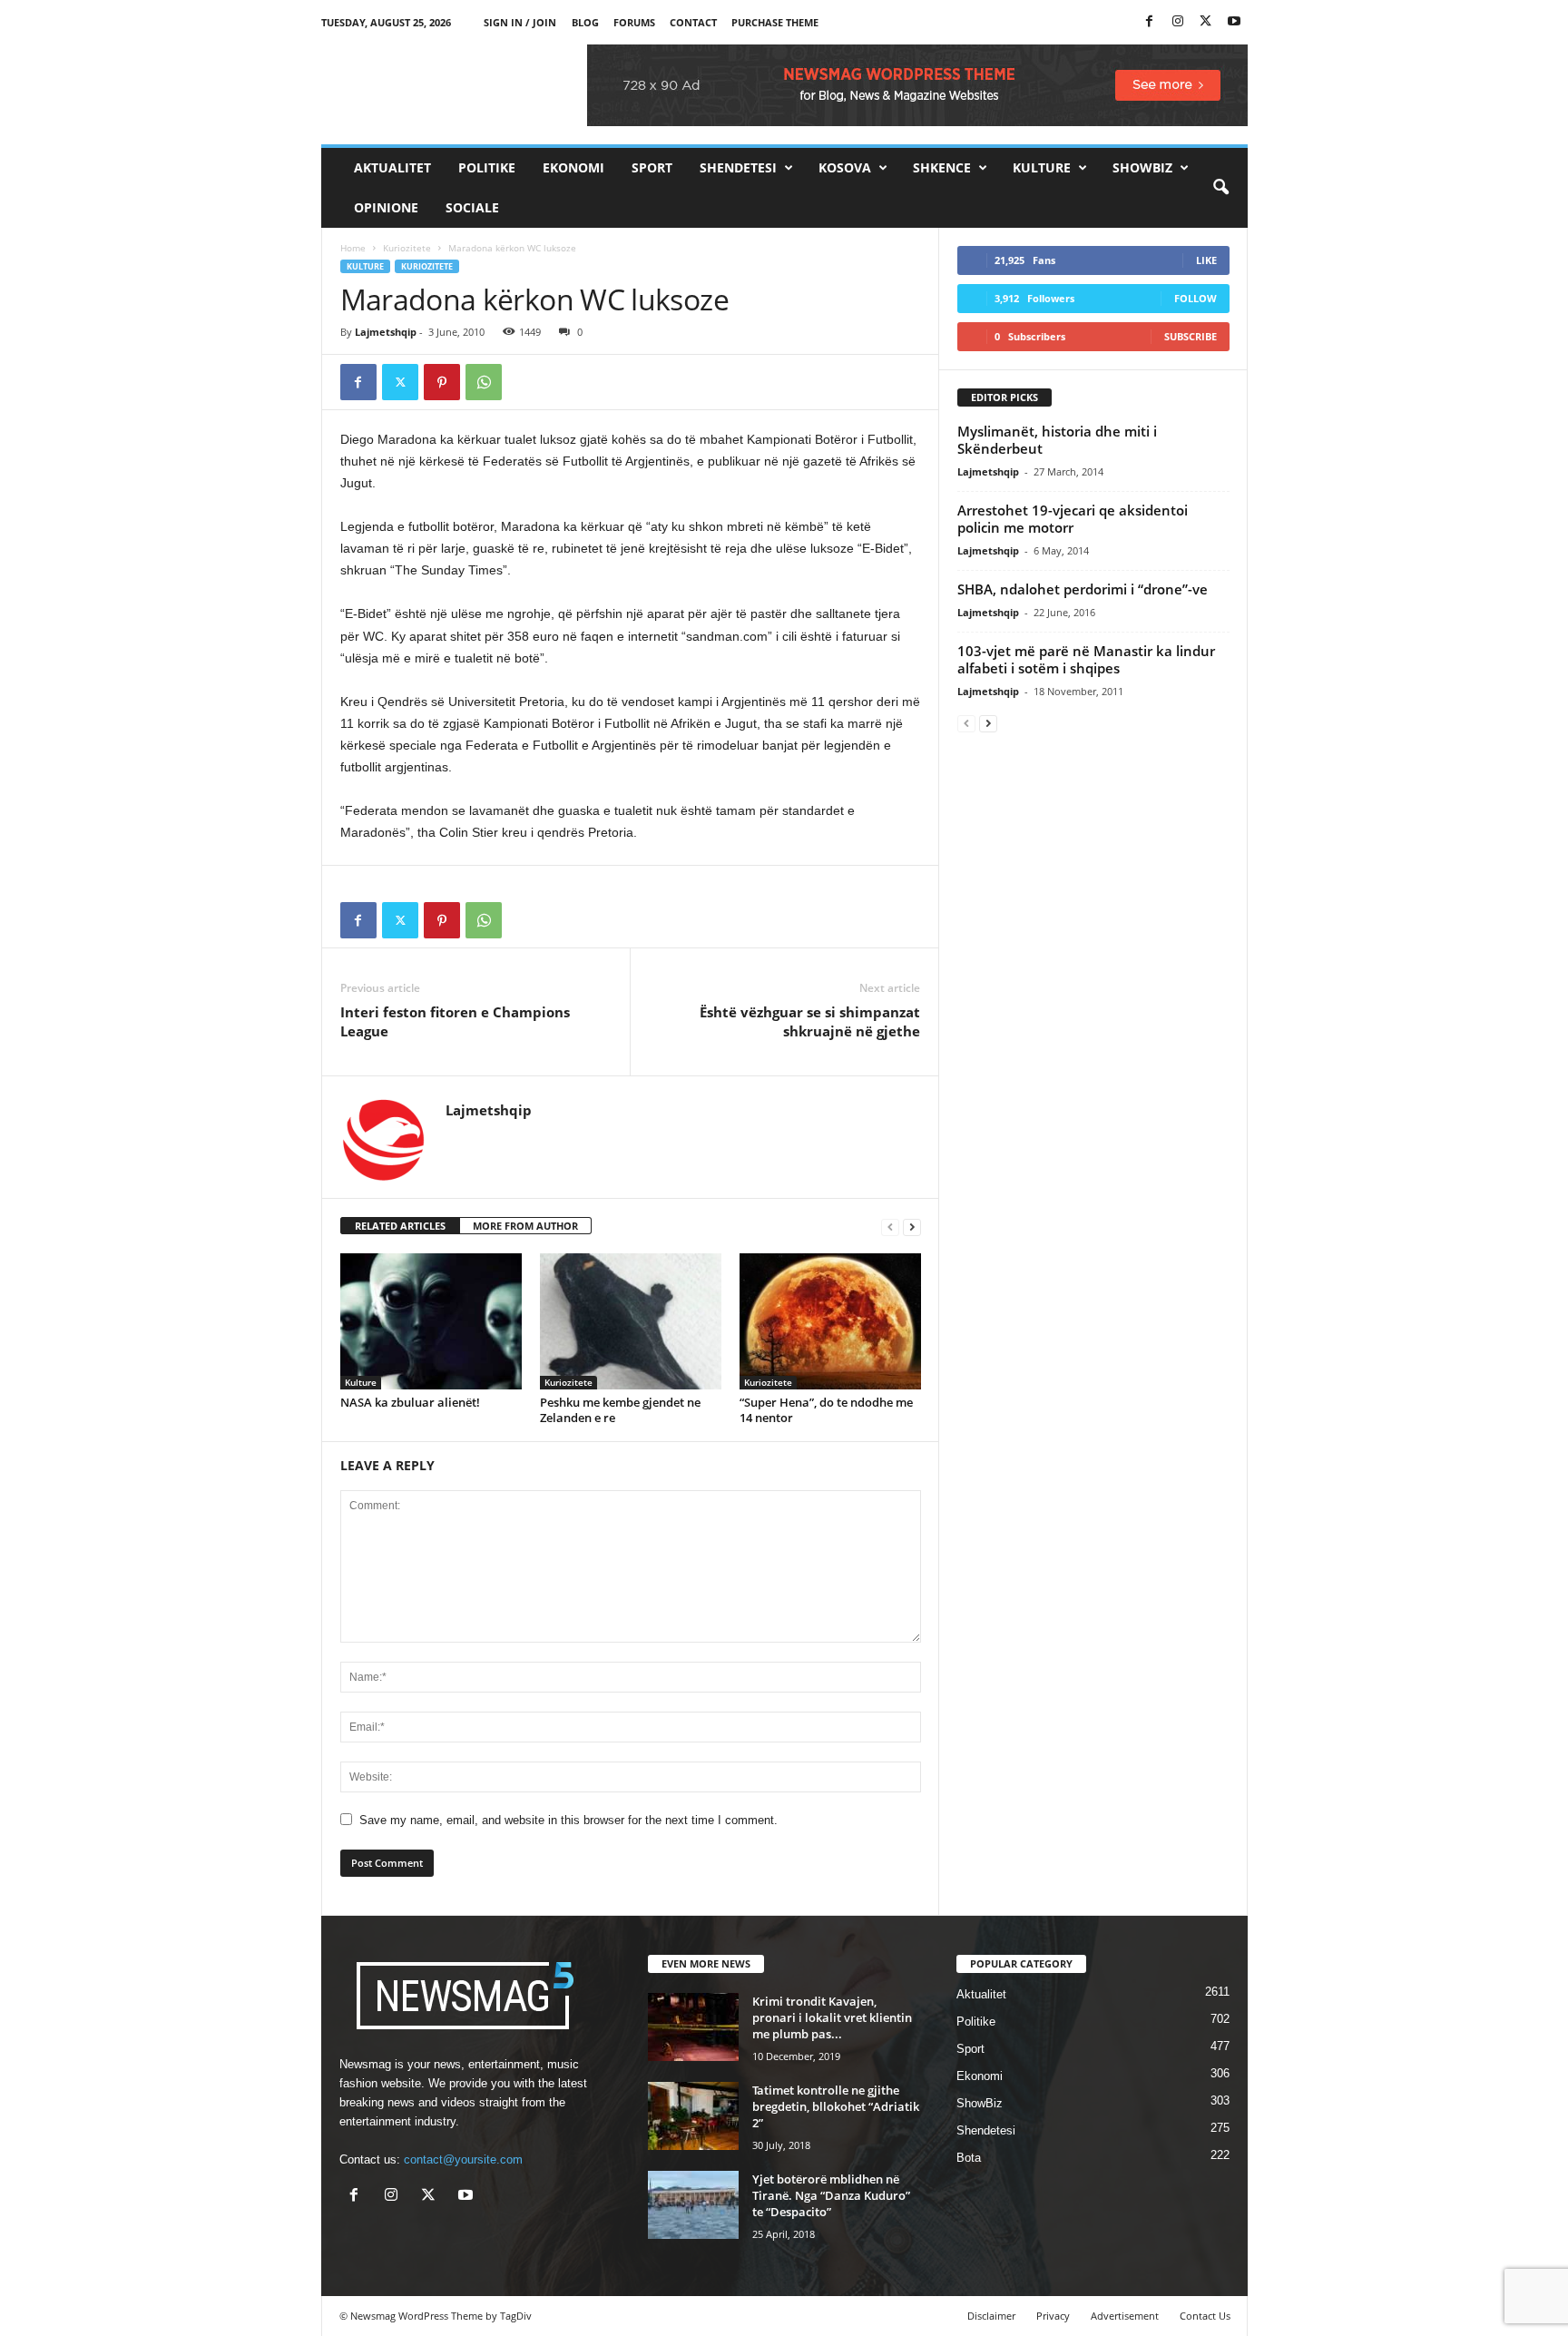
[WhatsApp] (484, 382)
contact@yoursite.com (463, 2159)
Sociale (472, 207)
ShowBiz (1142, 167)
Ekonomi (573, 167)
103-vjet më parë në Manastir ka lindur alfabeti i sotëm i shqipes (1086, 659)
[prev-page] (890, 1227)
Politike (487, 167)
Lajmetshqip (386, 332)
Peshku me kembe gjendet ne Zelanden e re (620, 1410)
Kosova (845, 167)
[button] (1220, 188)
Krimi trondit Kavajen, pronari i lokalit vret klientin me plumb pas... (832, 2017)
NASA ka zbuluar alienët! (410, 1402)
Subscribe (1191, 336)
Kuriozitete (407, 248)
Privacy (1053, 2316)
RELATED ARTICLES (400, 1226)
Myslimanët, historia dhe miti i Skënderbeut (1057, 440)
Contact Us (1205, 2316)
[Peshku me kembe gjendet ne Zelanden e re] (631, 1321)
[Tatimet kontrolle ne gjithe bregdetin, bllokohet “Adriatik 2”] (693, 2116)
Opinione (386, 207)
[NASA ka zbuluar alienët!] (431, 1321)
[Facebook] (1150, 22)
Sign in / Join (520, 22)
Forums (634, 22)
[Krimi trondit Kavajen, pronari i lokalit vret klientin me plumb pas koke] (693, 2027)
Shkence (942, 167)
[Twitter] (1206, 22)
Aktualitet (392, 167)
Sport (652, 167)
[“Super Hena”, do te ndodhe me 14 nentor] (830, 1321)
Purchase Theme (775, 22)
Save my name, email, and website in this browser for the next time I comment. (568, 1820)
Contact (693, 22)
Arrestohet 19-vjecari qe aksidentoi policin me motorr (1073, 519)
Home (353, 248)
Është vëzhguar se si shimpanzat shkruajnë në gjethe (810, 1021)
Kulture (1042, 167)
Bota (969, 2158)
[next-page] (912, 1227)
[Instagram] (1178, 22)
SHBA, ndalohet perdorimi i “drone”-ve (1083, 589)
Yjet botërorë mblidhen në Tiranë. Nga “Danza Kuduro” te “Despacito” (831, 2195)
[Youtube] (1234, 22)
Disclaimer (991, 2316)
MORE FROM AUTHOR (525, 1226)
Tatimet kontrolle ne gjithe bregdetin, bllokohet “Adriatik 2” (836, 2106)
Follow (1196, 298)
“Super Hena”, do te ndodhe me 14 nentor (826, 1410)
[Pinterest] (442, 382)
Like (1206, 260)
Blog (585, 22)
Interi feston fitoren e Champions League (455, 1021)
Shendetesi (738, 167)
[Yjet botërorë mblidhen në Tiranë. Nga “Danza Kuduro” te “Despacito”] (693, 2205)
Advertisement (1125, 2316)
